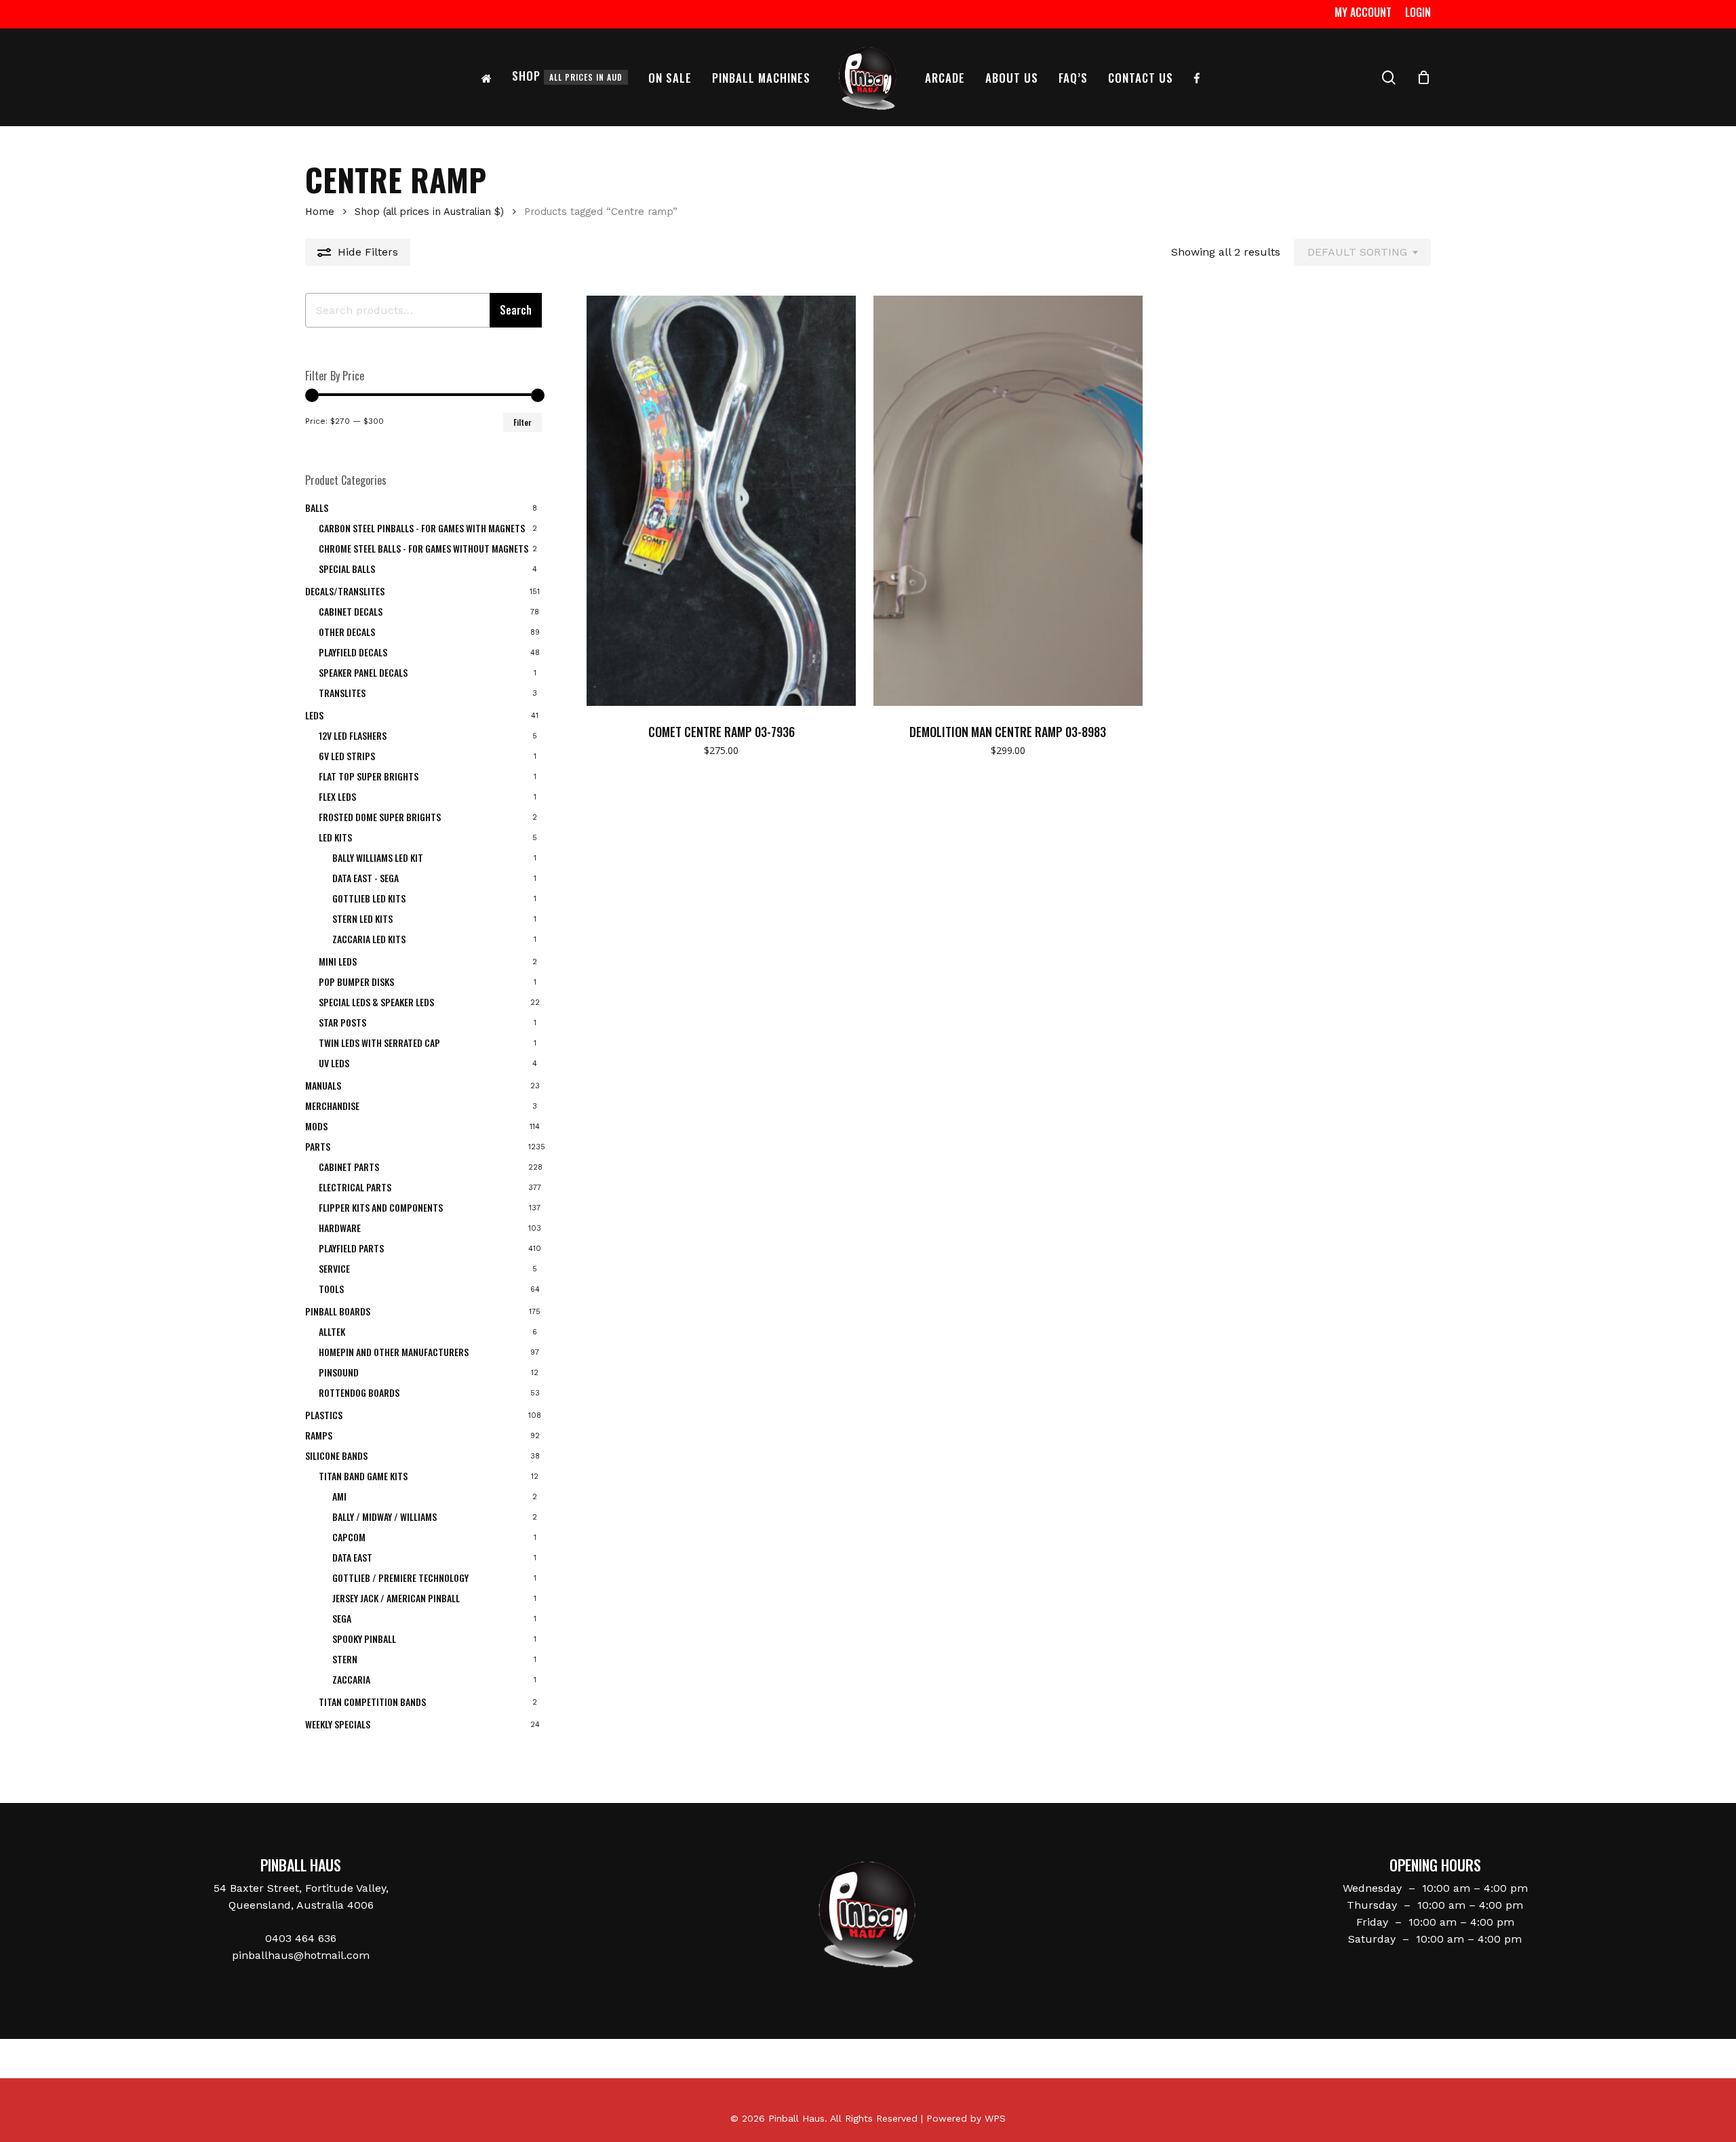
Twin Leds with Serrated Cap (379, 1043)
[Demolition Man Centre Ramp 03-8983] (1008, 501)
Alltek (332, 1331)
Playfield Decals (353, 652)
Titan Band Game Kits (363, 1476)
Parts (318, 1146)
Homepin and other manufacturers (394, 1352)
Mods (316, 1126)
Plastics (324, 1415)
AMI (339, 1496)
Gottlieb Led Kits (369, 898)
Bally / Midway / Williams (384, 1516)
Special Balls (347, 569)
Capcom (349, 1537)
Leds (314, 715)
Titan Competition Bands (372, 1702)
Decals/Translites (345, 591)
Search (516, 310)
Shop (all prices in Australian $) (429, 212)
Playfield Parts (351, 1248)
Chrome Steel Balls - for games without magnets (423, 548)
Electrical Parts (355, 1187)
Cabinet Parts (349, 1167)
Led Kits (335, 837)
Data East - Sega (366, 878)
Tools (331, 1289)
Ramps (319, 1435)
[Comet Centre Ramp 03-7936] (721, 501)
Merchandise (332, 1106)
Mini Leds (338, 961)
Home (320, 212)
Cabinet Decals (351, 611)
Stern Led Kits (362, 918)
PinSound (339, 1372)
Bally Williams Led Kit (378, 857)
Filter (522, 422)
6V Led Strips (347, 756)
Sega (342, 1618)
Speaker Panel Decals (363, 672)
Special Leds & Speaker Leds (376, 1002)
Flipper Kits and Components (381, 1207)
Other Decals (347, 632)
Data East (352, 1557)
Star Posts (342, 1022)
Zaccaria (351, 1679)
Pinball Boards (338, 1311)
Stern (345, 1659)
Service (334, 1268)
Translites (342, 693)
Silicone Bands (336, 1455)
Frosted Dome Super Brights (380, 817)
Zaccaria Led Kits (369, 939)
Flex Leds (337, 796)
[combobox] (1362, 252)
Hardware (340, 1228)
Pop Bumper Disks (356, 981)
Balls (317, 508)
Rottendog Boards (359, 1392)
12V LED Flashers (353, 735)
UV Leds (334, 1063)
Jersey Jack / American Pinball (396, 1598)
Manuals (323, 1085)
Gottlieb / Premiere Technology (400, 1578)
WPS (995, 2118)
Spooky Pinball (364, 1639)
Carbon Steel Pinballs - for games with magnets (422, 528)
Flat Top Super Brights (369, 776)
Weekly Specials (338, 1724)
